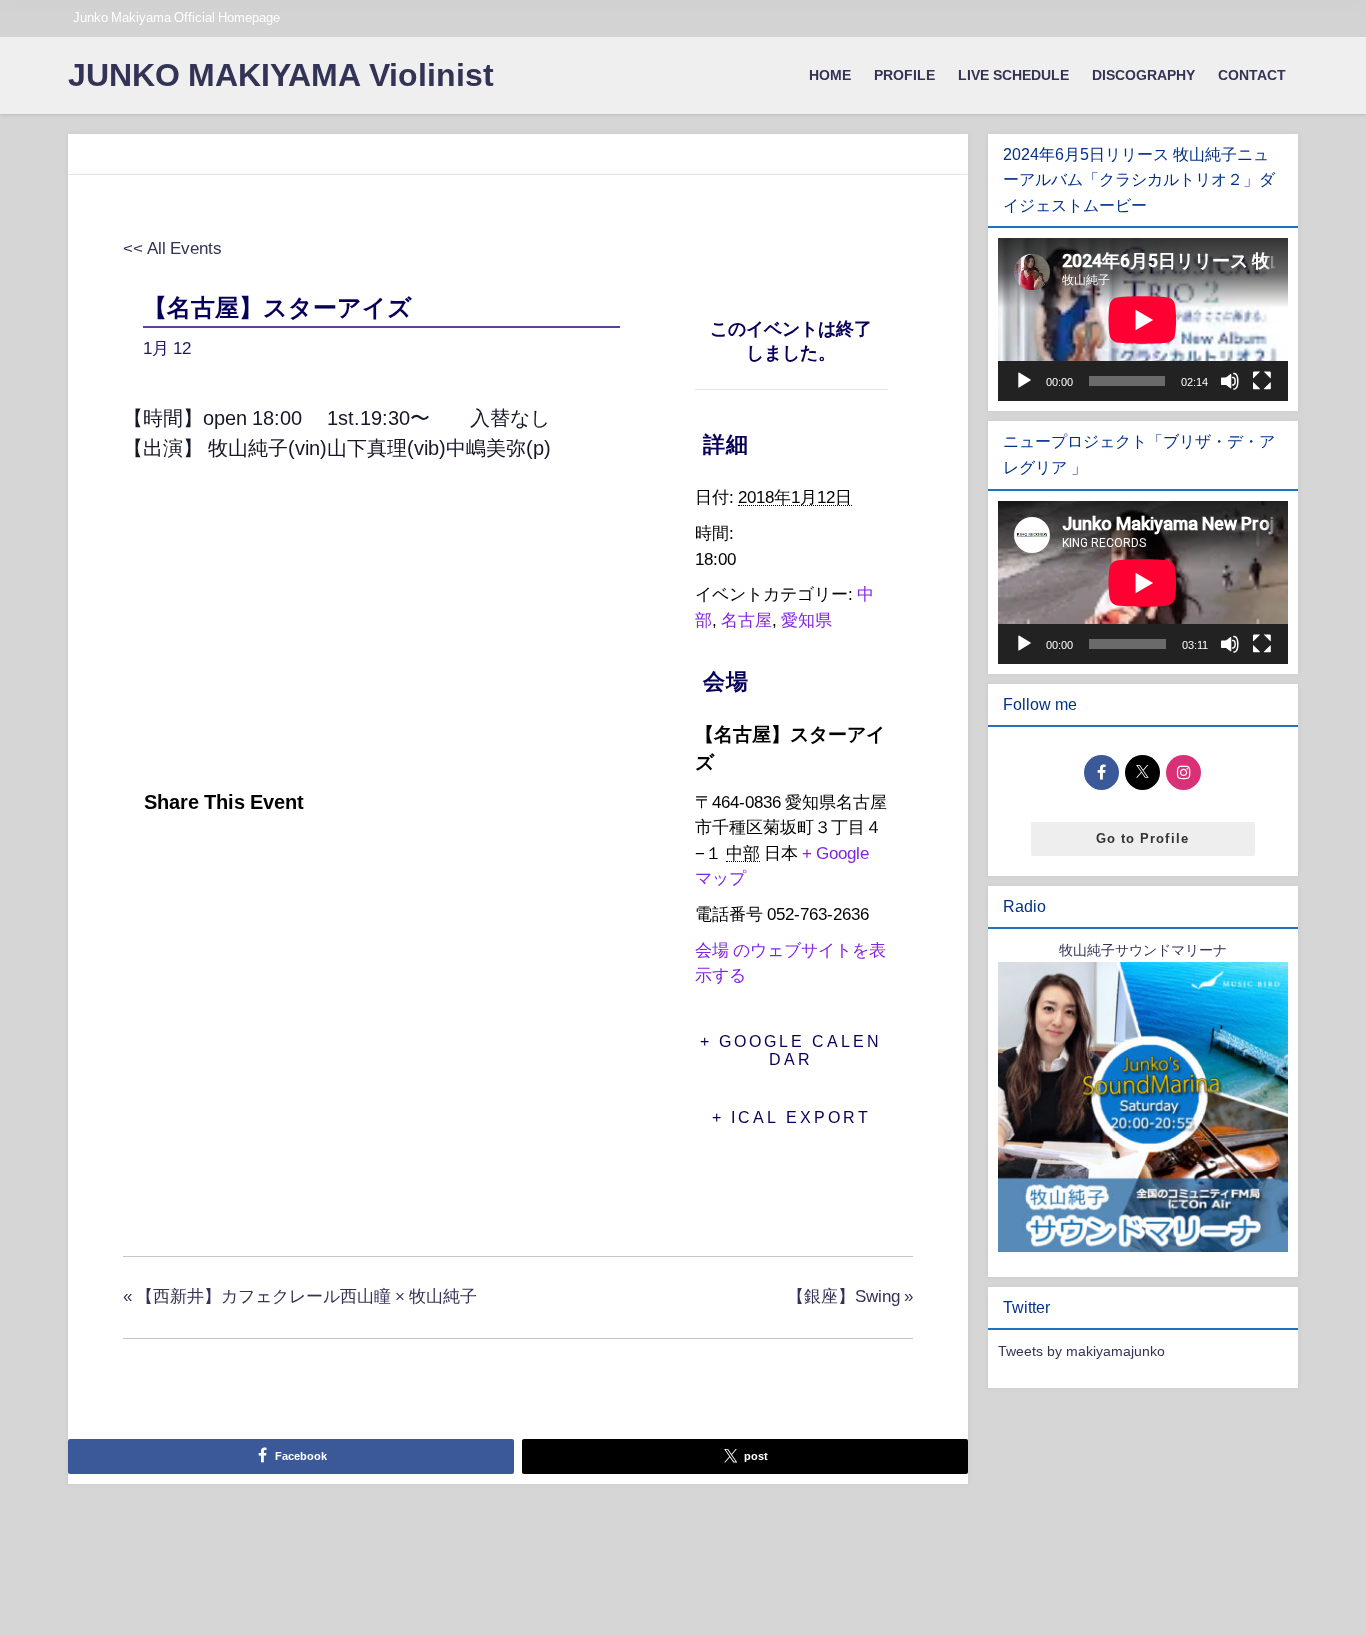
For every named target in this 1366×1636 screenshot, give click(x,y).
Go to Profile (1143, 838)
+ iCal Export (791, 1117)
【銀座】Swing (850, 1295)
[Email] (242, 863)
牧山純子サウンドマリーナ (1143, 950)
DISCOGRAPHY (1143, 75)
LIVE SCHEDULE (1013, 75)
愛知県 (806, 619)
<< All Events (172, 247)
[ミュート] (1230, 381)
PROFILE (904, 75)
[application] (1143, 319)
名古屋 (746, 619)
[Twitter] (191, 863)
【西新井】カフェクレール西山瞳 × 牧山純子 (300, 1295)
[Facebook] (144, 863)
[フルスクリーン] (1262, 381)
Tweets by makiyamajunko (1081, 1351)
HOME (830, 75)
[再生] (1024, 381)
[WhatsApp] (292, 863)
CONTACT (1252, 75)
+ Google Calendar (791, 1050)
